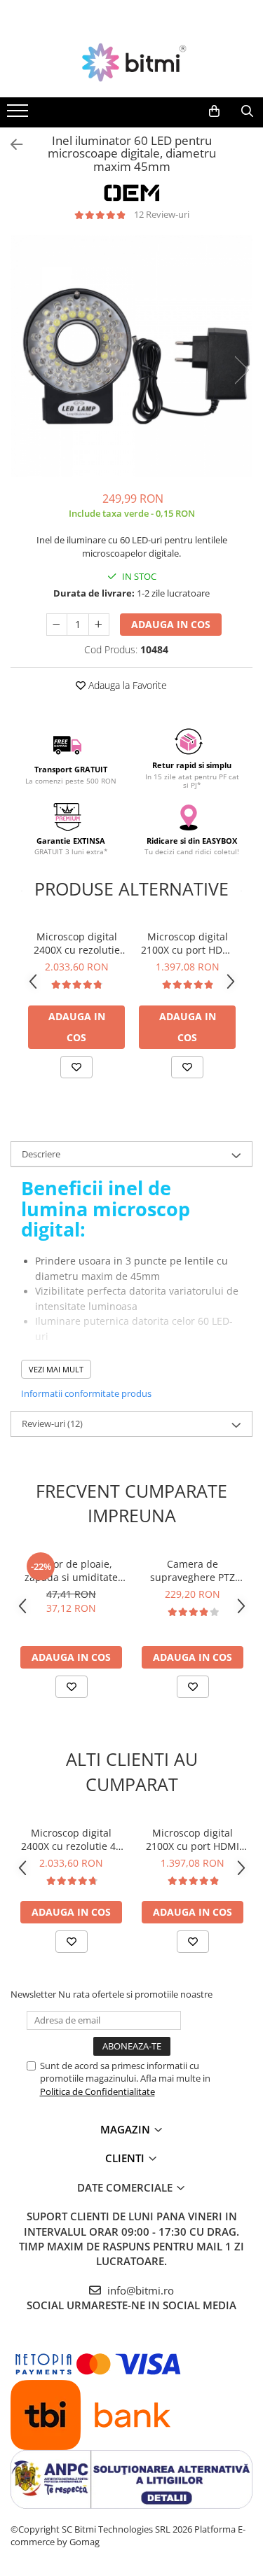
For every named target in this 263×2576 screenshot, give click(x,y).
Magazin (127, 2129)
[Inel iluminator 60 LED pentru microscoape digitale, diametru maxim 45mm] (131, 356)
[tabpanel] (131, 356)
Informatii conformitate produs (86, 1393)
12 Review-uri (162, 214)
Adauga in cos (171, 624)
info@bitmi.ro (139, 2290)
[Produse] (19, 115)
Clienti (126, 2158)
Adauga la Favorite (126, 685)
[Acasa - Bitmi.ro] (132, 62)
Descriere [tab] (41, 1154)
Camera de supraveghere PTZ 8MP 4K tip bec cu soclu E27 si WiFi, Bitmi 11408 (193, 1571)
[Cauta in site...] (247, 111)
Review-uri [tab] (52, 1423)
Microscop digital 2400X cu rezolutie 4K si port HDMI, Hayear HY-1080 (77, 943)
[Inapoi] (11, 145)
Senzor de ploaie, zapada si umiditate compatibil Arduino (71, 1571)
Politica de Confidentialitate (97, 2091)
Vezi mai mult (56, 1369)
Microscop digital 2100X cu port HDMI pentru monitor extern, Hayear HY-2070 (188, 943)
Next (241, 370)
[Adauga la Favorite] (76, 1067)
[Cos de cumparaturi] (214, 111)
